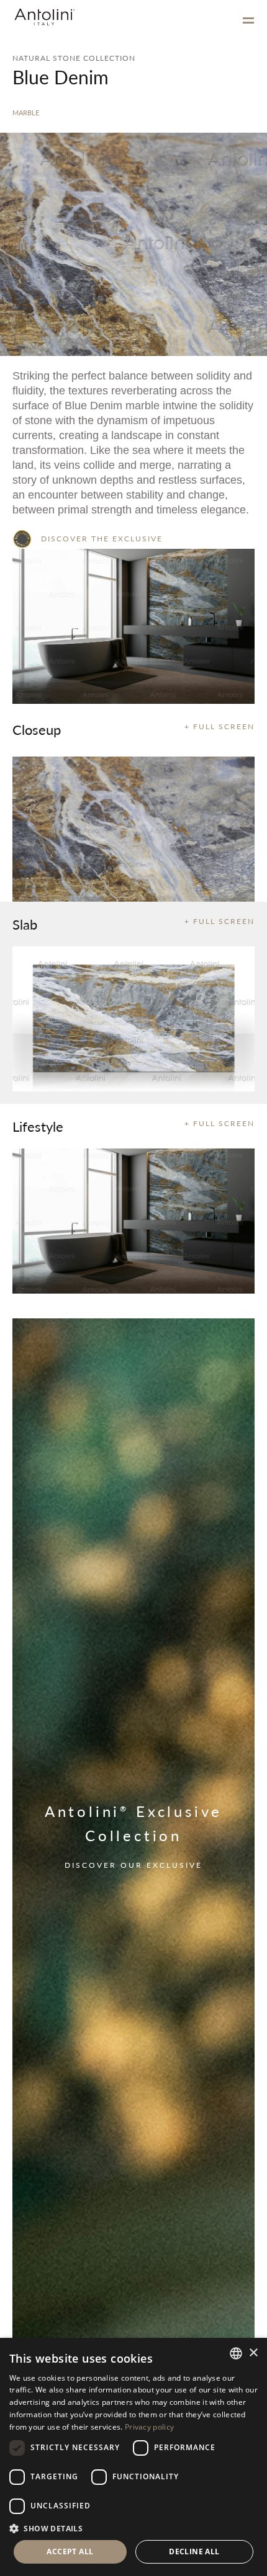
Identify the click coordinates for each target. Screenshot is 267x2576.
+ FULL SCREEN (219, 726)
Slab (25, 924)
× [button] (253, 2353)
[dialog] (133, 2457)
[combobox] (236, 2353)
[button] (133, 2528)
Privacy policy (149, 2427)
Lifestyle (38, 1126)
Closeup (37, 729)
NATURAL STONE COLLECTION (74, 58)
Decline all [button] (194, 2552)
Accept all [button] (70, 2552)
